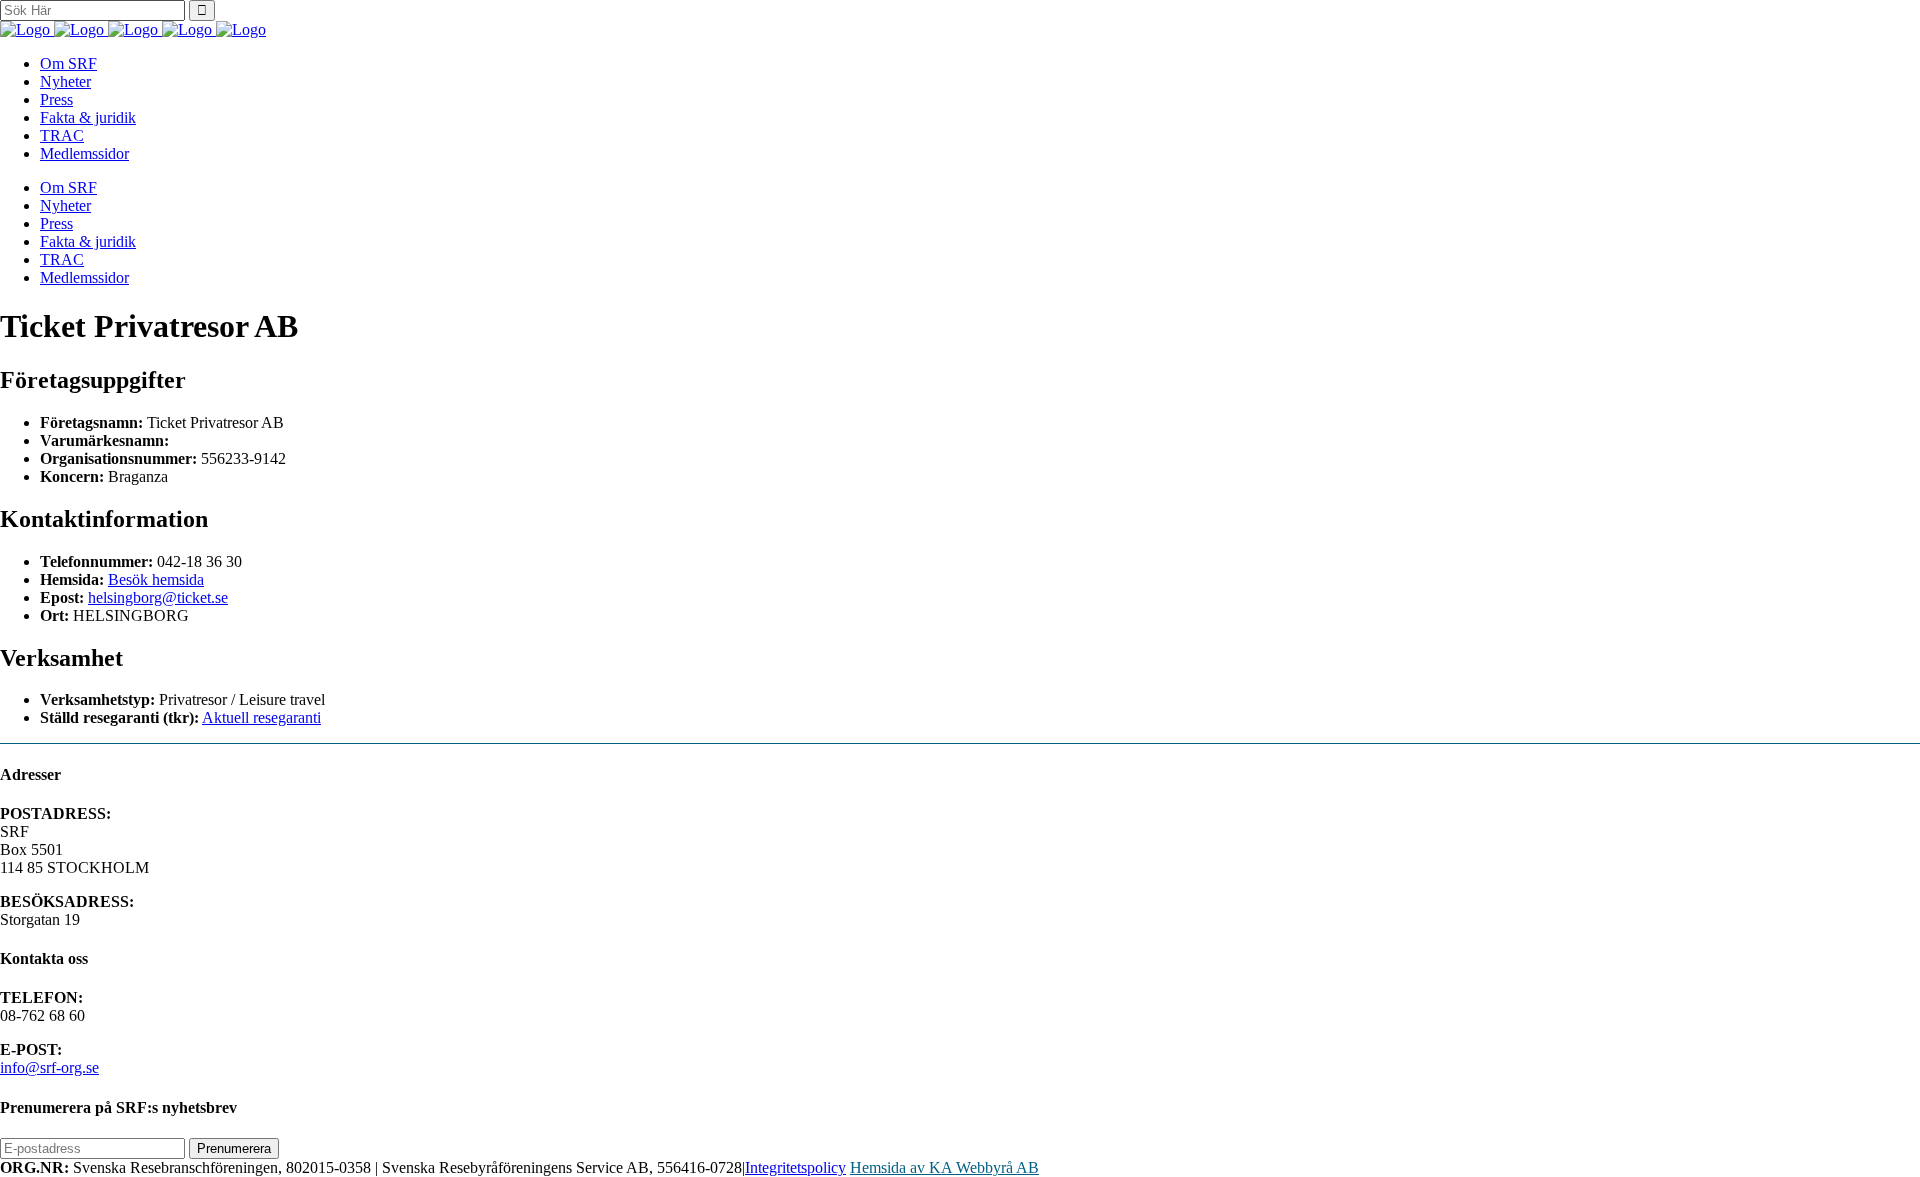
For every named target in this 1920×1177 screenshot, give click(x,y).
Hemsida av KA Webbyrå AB (944, 1167)
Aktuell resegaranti (261, 717)
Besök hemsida (156, 579)
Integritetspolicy (795, 1167)
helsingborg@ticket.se (158, 597)
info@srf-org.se (49, 1067)
